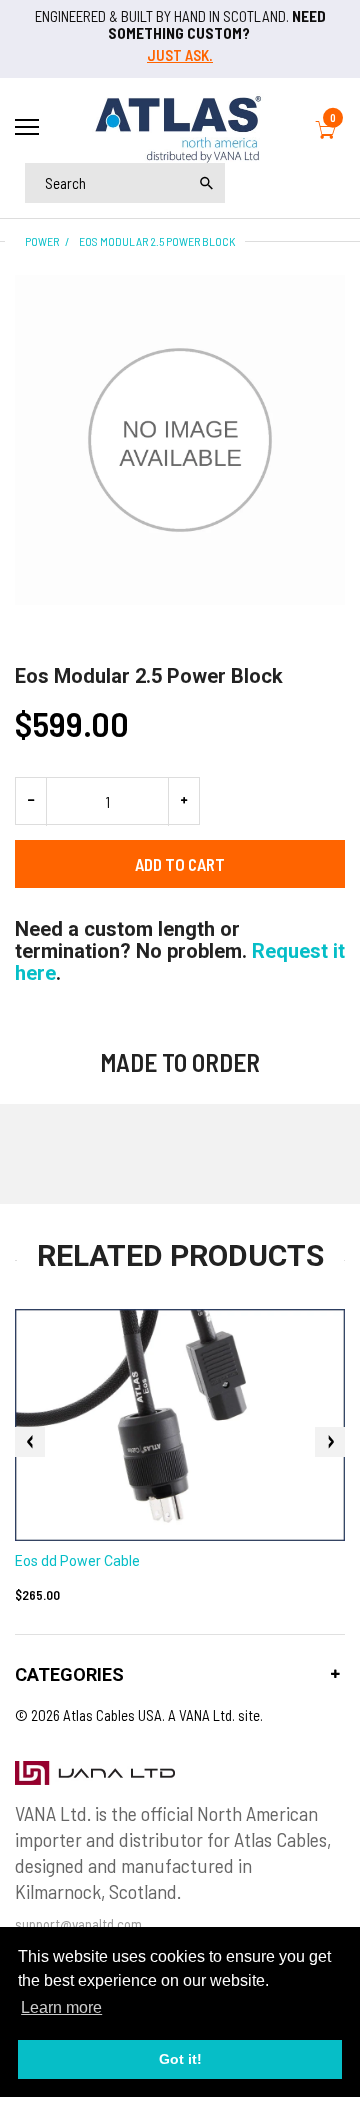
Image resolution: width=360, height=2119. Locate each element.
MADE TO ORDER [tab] (180, 1062)
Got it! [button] (180, 2059)
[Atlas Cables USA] (180, 126)
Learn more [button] (61, 2007)
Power (42, 241)
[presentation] (30, 1442)
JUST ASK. (180, 55)
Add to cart (180, 864)
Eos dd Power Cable (77, 1561)
